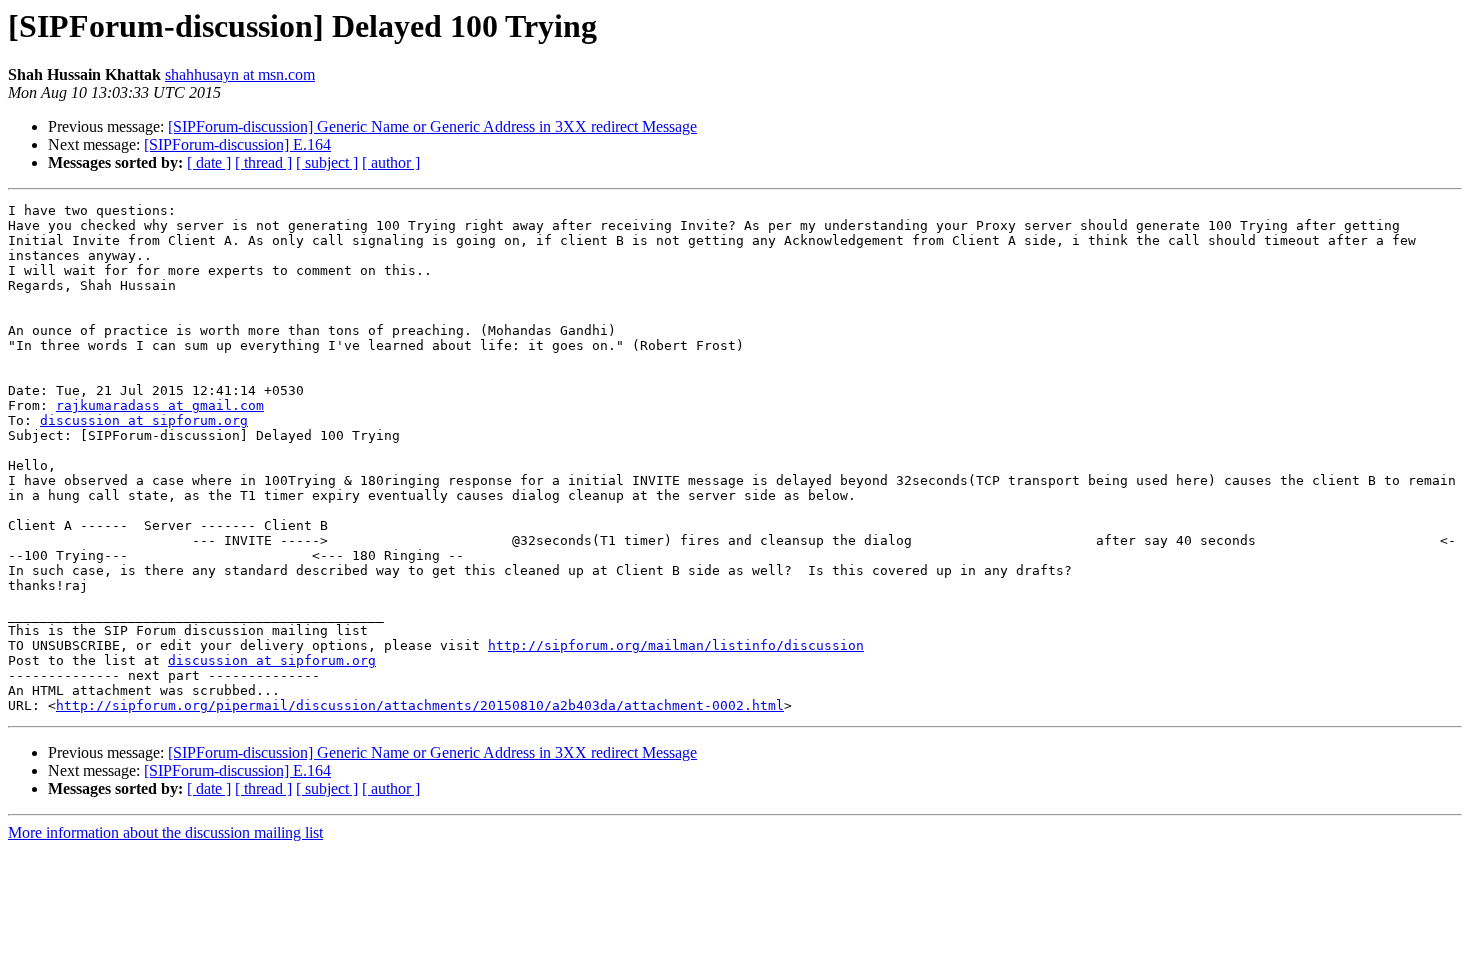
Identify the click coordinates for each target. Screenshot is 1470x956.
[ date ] (209, 162)
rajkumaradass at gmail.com (160, 405)
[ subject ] (327, 162)
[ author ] (391, 162)
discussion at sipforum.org (144, 420)
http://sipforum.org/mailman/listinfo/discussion (676, 645)
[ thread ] (263, 162)
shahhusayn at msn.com (240, 74)
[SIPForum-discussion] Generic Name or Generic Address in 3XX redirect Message (432, 126)
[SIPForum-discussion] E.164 (237, 144)
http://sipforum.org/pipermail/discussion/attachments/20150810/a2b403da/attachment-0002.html (420, 705)
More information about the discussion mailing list (165, 832)
